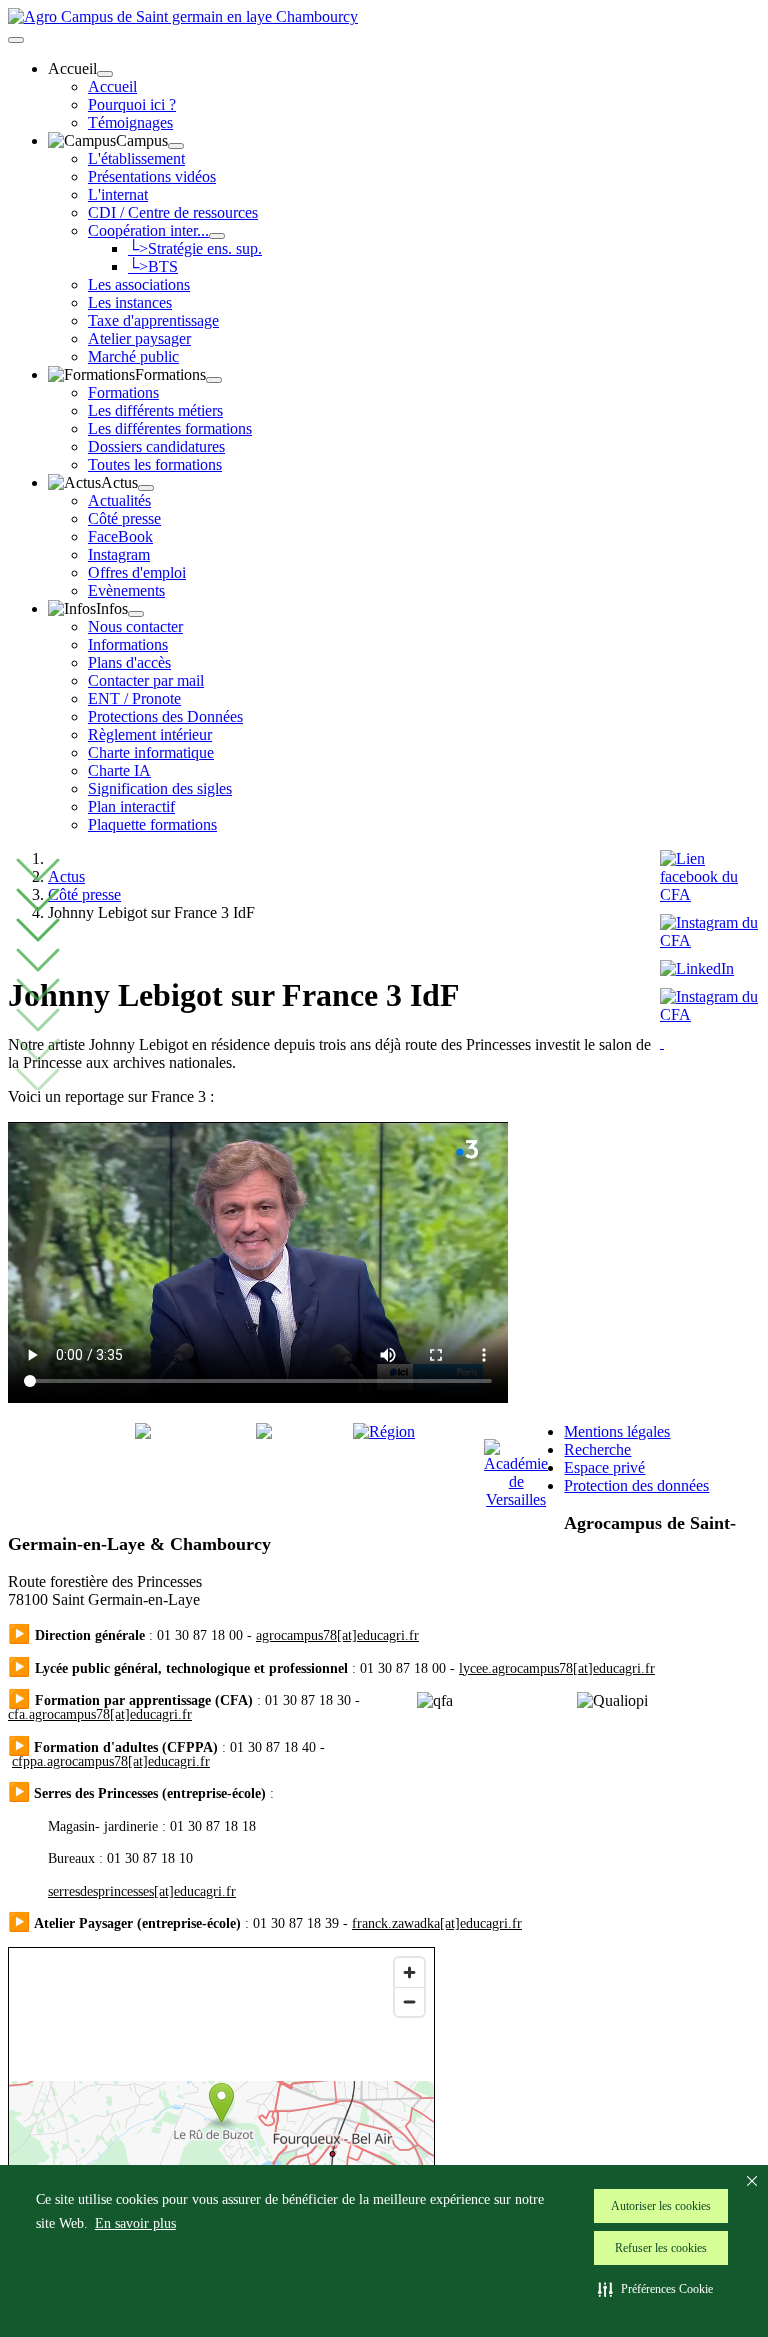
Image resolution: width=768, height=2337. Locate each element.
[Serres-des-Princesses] (710, 1014)
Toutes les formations (155, 464)
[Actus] (146, 488)
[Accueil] (105, 74)
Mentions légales (617, 1431)
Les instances (130, 302)
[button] (655, 2289)
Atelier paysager (139, 338)
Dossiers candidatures (156, 446)
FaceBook (120, 536)
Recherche (597, 1449)
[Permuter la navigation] (16, 40)
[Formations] (214, 380)
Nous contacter (135, 626)
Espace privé (604, 1467)
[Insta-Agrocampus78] (710, 940)
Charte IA (119, 770)
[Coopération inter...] (217, 236)
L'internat (118, 194)
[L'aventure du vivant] (264, 1433)
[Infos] (136, 614)
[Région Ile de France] (384, 1431)
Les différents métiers (155, 410)
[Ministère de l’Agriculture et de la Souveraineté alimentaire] (143, 1433)
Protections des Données (165, 716)
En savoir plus (135, 2223)
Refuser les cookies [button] (661, 2248)
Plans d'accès (129, 662)
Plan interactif (131, 806)
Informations (128, 644)
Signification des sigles (160, 788)
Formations (123, 392)
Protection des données (636, 1485)
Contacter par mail (146, 680)
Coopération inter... (148, 230)
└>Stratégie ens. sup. (195, 248)
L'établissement (136, 158)
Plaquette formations (152, 824)
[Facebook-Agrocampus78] (710, 894)
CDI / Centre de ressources (173, 212)
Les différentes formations (170, 428)
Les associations (139, 284)
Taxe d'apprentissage (153, 320)
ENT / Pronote (134, 698)
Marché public (133, 356)
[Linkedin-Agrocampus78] (702, 968)
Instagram (119, 554)
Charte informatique (151, 752)
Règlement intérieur (150, 734)
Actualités (119, 500)
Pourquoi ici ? (132, 104)
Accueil (112, 86)
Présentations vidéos (152, 176)
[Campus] (176, 146)
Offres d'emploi (137, 572)
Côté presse (124, 518)
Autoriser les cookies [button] (661, 2206)
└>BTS (153, 266)
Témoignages (130, 122)
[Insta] (662, 1042)
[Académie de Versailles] (516, 1499)
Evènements (126, 590)
